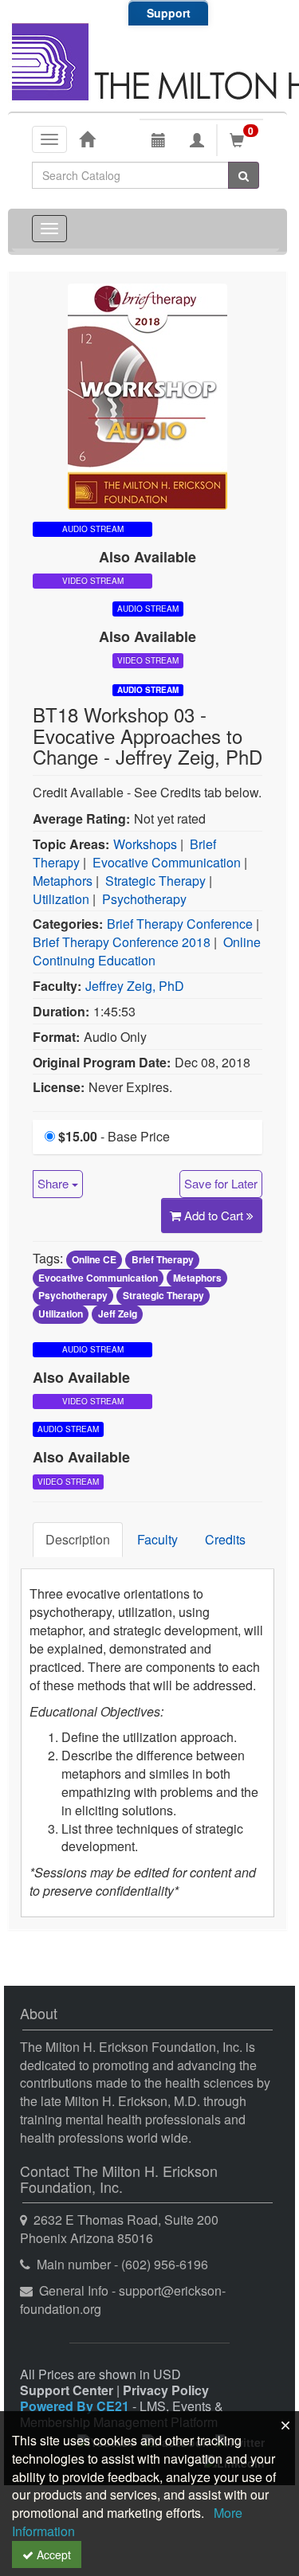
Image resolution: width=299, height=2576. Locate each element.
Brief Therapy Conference (180, 924)
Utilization (61, 899)
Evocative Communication (167, 862)
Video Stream (93, 581)
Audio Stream (148, 690)
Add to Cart (215, 1215)
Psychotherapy (144, 899)
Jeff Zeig (118, 1314)
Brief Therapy (163, 1259)
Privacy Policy (166, 2390)
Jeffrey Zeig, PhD (135, 986)
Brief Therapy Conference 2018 (122, 942)
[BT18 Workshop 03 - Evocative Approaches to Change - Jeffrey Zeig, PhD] (148, 395)
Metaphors (63, 881)
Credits (225, 1539)
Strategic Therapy (155, 881)
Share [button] (55, 1183)
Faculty (157, 1539)
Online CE (94, 1259)
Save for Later (221, 1183)
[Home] (87, 139)
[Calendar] (159, 140)
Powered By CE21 (76, 2406)
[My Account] (197, 140)
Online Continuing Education (147, 951)
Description (78, 1539)
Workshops (145, 844)
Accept (52, 2554)
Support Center (67, 2390)
